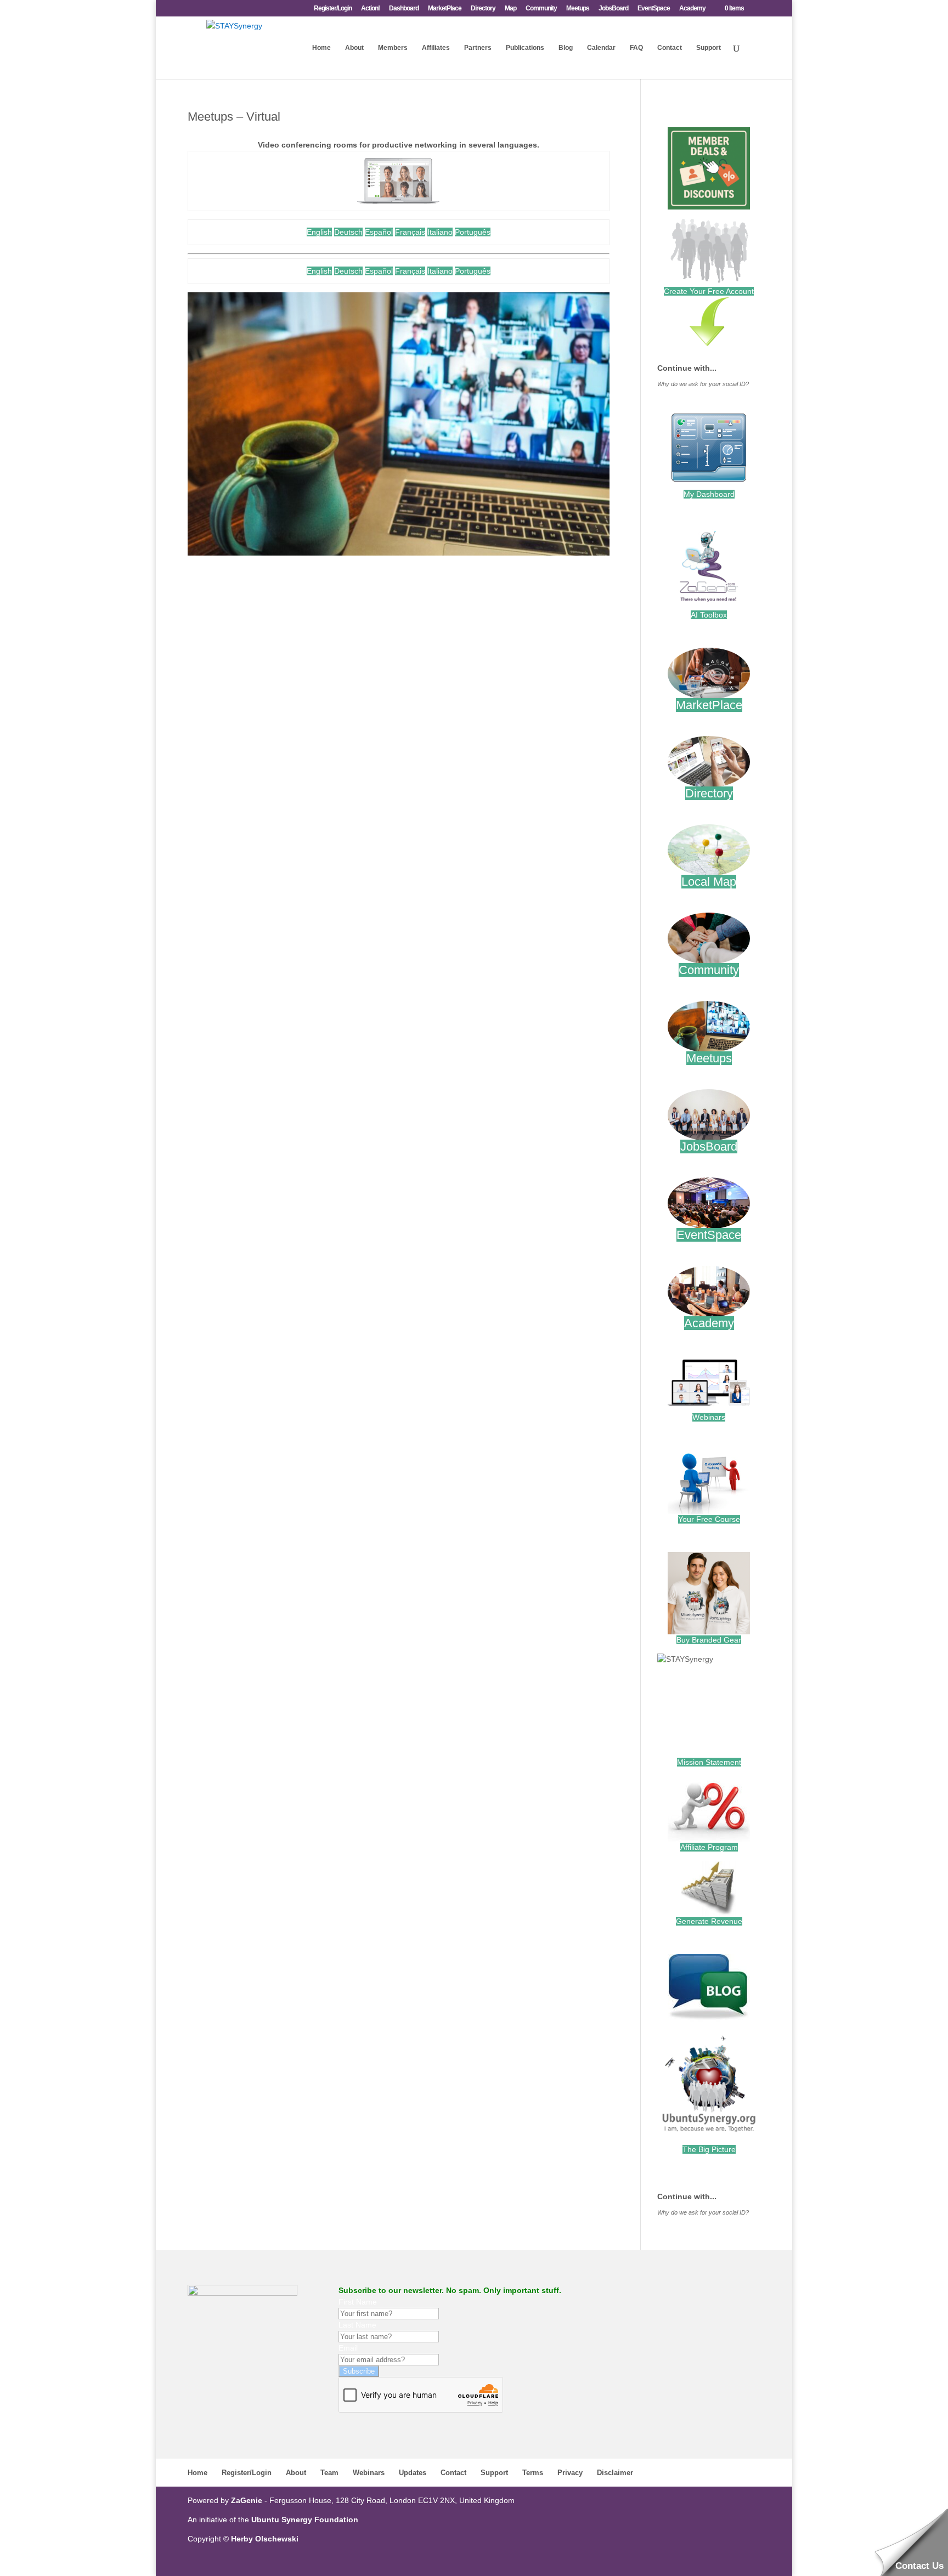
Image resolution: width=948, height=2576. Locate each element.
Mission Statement (709, 1762)
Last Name (357, 2325)
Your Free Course (709, 1519)
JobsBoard (613, 9)
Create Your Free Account (709, 291)
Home (321, 48)
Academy (692, 9)
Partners (478, 48)
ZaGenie (247, 2500)
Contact (670, 48)
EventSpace (654, 9)
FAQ (636, 48)
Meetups (578, 9)
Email (348, 2348)
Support (709, 48)
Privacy (570, 2473)
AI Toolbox (709, 615)
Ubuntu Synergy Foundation (305, 2520)
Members (393, 48)
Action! (370, 9)
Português (473, 232)
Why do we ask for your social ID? (703, 384)
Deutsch (348, 232)
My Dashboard (709, 494)
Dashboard (404, 9)
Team (329, 2473)
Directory (483, 9)
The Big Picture (709, 2149)
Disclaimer (615, 2473)
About (354, 48)
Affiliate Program (709, 1847)
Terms (533, 2473)
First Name (358, 2302)
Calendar (601, 48)
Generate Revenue (709, 1921)
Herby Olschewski (265, 2539)
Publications (525, 48)
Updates (413, 2473)
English (319, 232)
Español (379, 232)
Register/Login (333, 9)
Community (541, 9)
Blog (566, 48)
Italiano (440, 232)
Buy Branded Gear (709, 1640)
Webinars (709, 1417)
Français (410, 232)
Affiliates (436, 48)
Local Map (709, 882)
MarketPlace (445, 9)
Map (510, 9)
